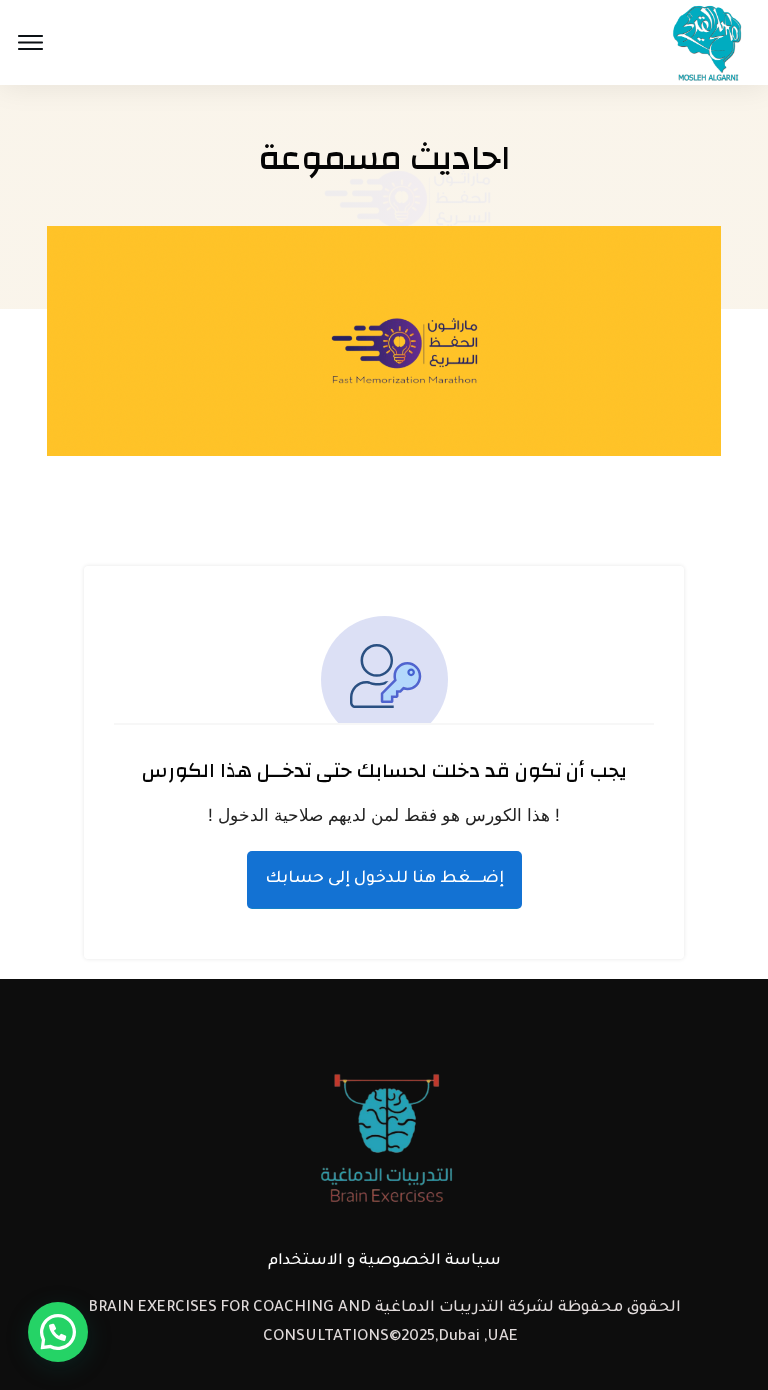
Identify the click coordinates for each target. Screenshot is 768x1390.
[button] (58, 1332)
